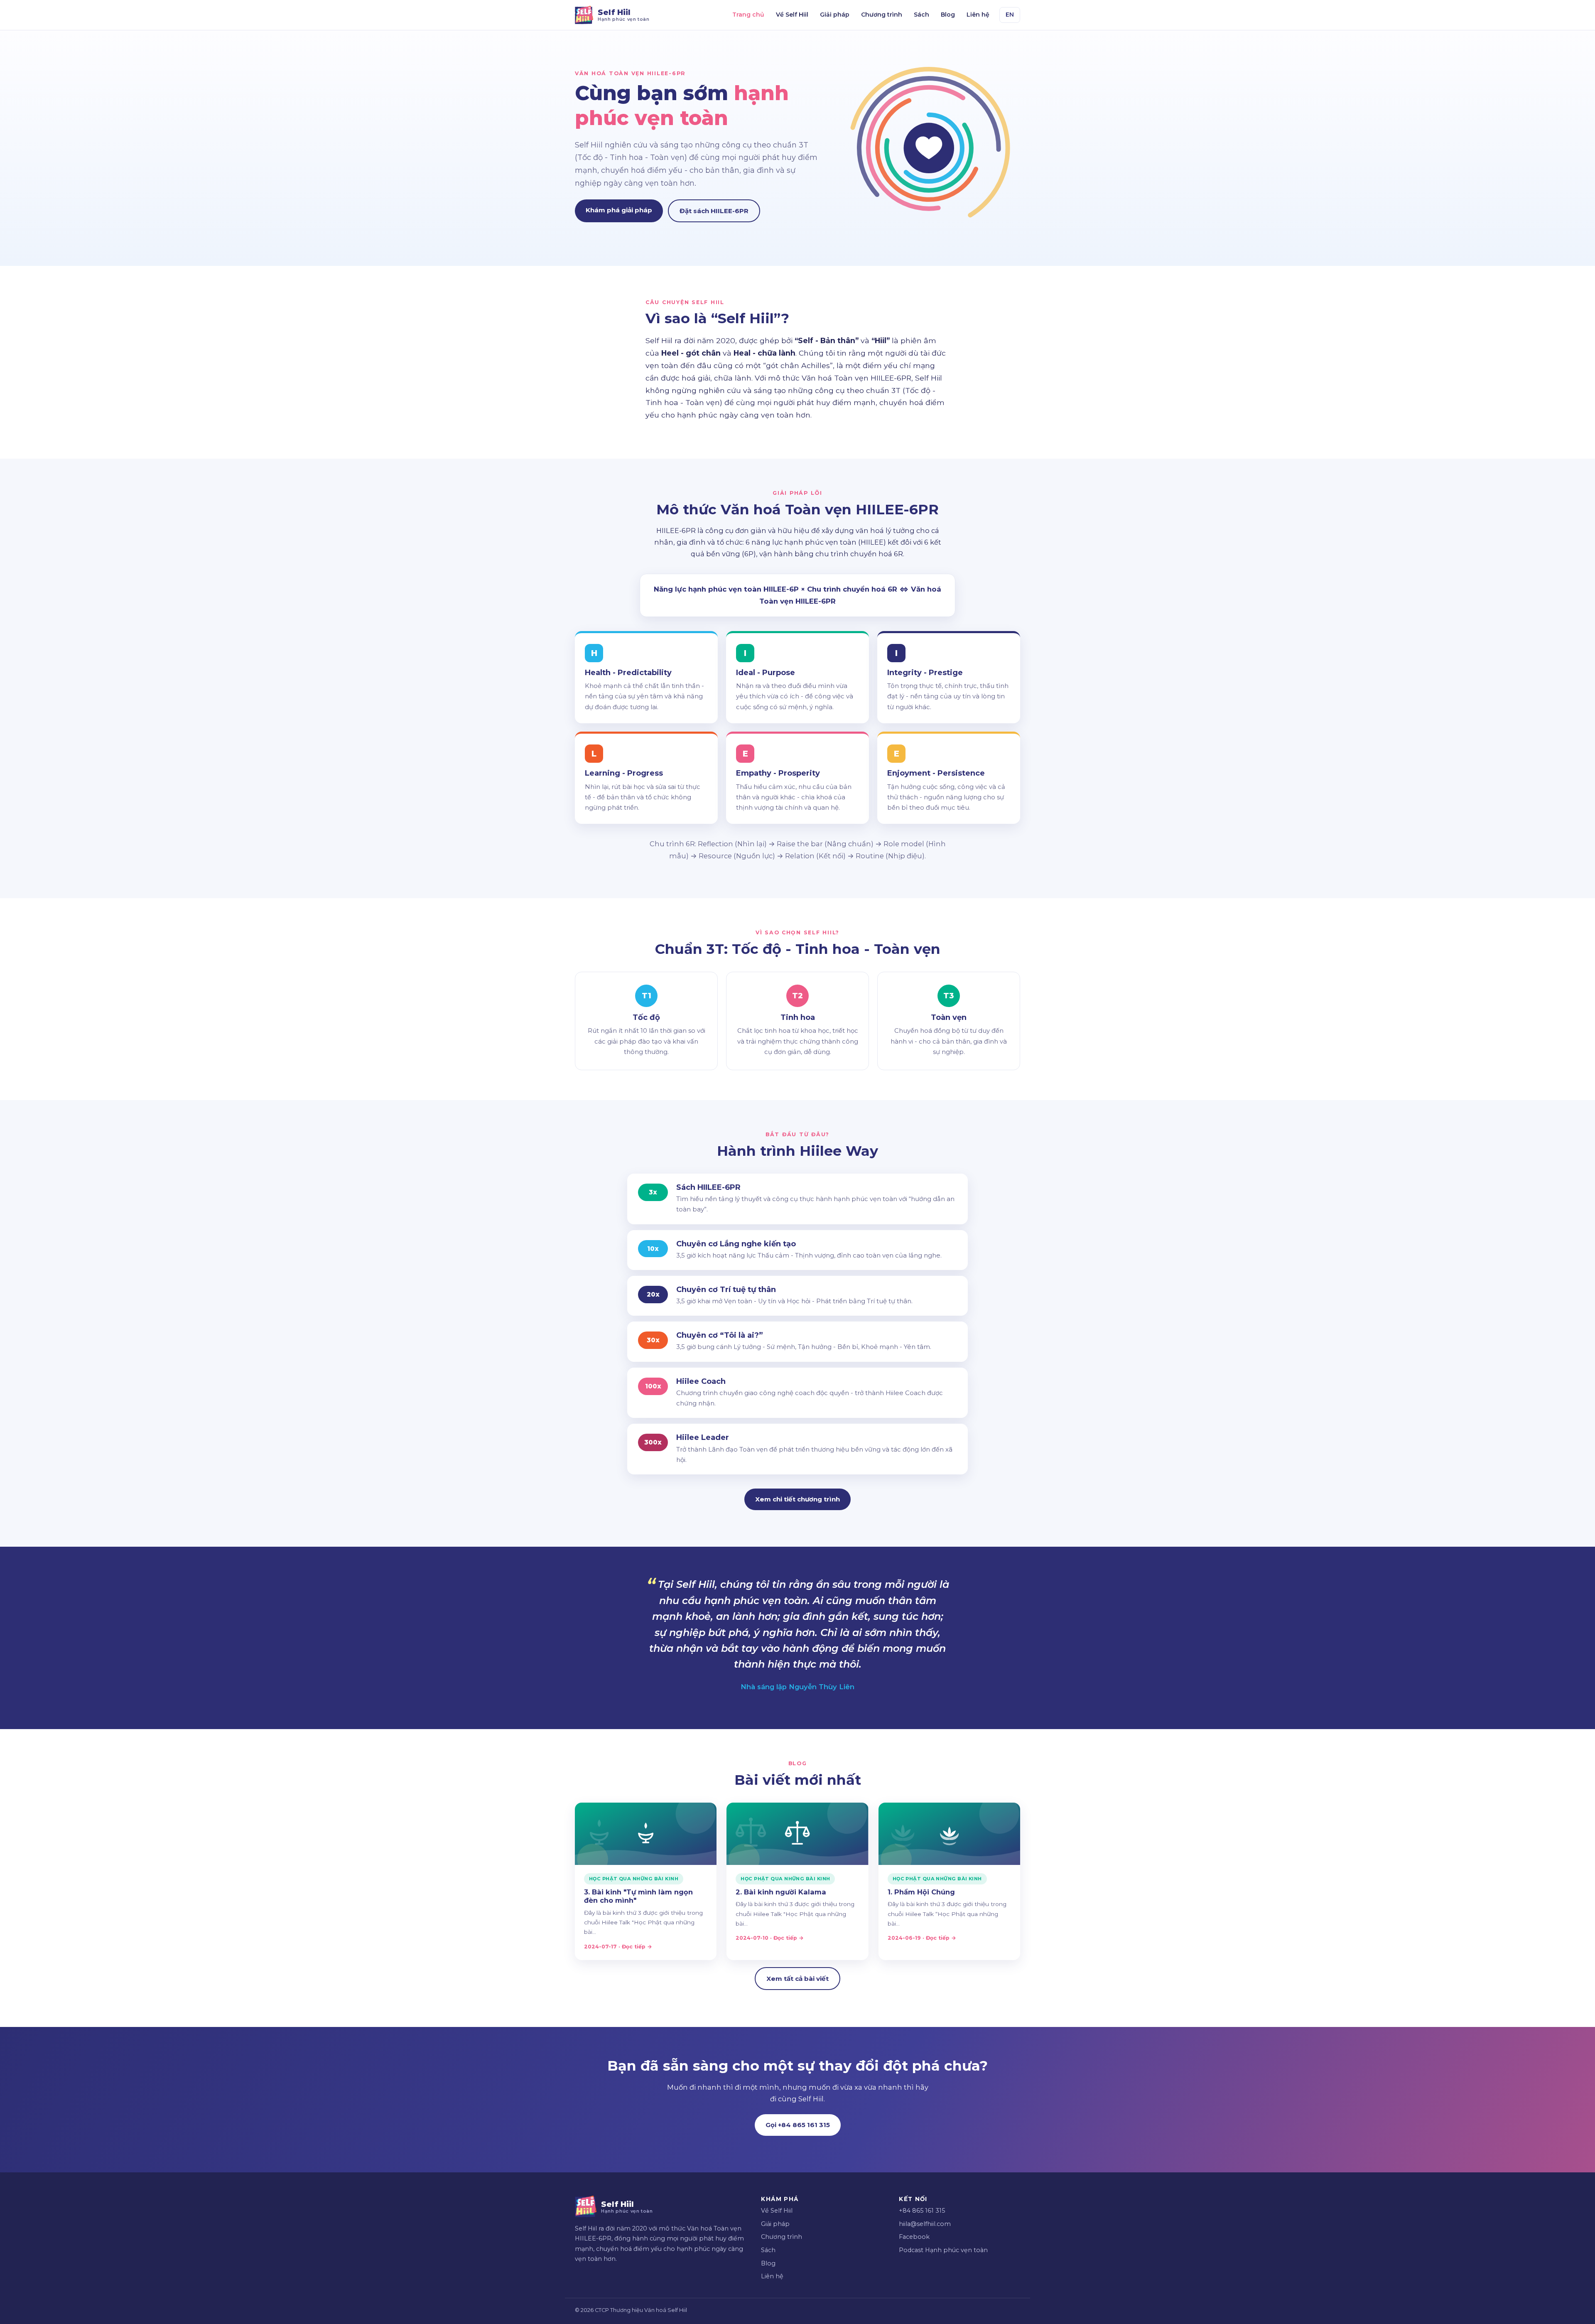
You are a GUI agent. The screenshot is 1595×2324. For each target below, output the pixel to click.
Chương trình (882, 15)
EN (1010, 15)
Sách (921, 15)
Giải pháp (835, 15)
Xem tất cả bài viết (797, 1979)
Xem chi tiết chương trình (797, 1499)
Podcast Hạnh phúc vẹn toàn (943, 2250)
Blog (948, 15)
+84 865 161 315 (922, 2211)
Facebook (914, 2237)
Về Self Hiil (792, 15)
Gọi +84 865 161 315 (798, 2125)
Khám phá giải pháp (619, 210)
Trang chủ (748, 15)
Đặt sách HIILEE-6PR (714, 211)
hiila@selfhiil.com (925, 2224)
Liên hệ (978, 15)
